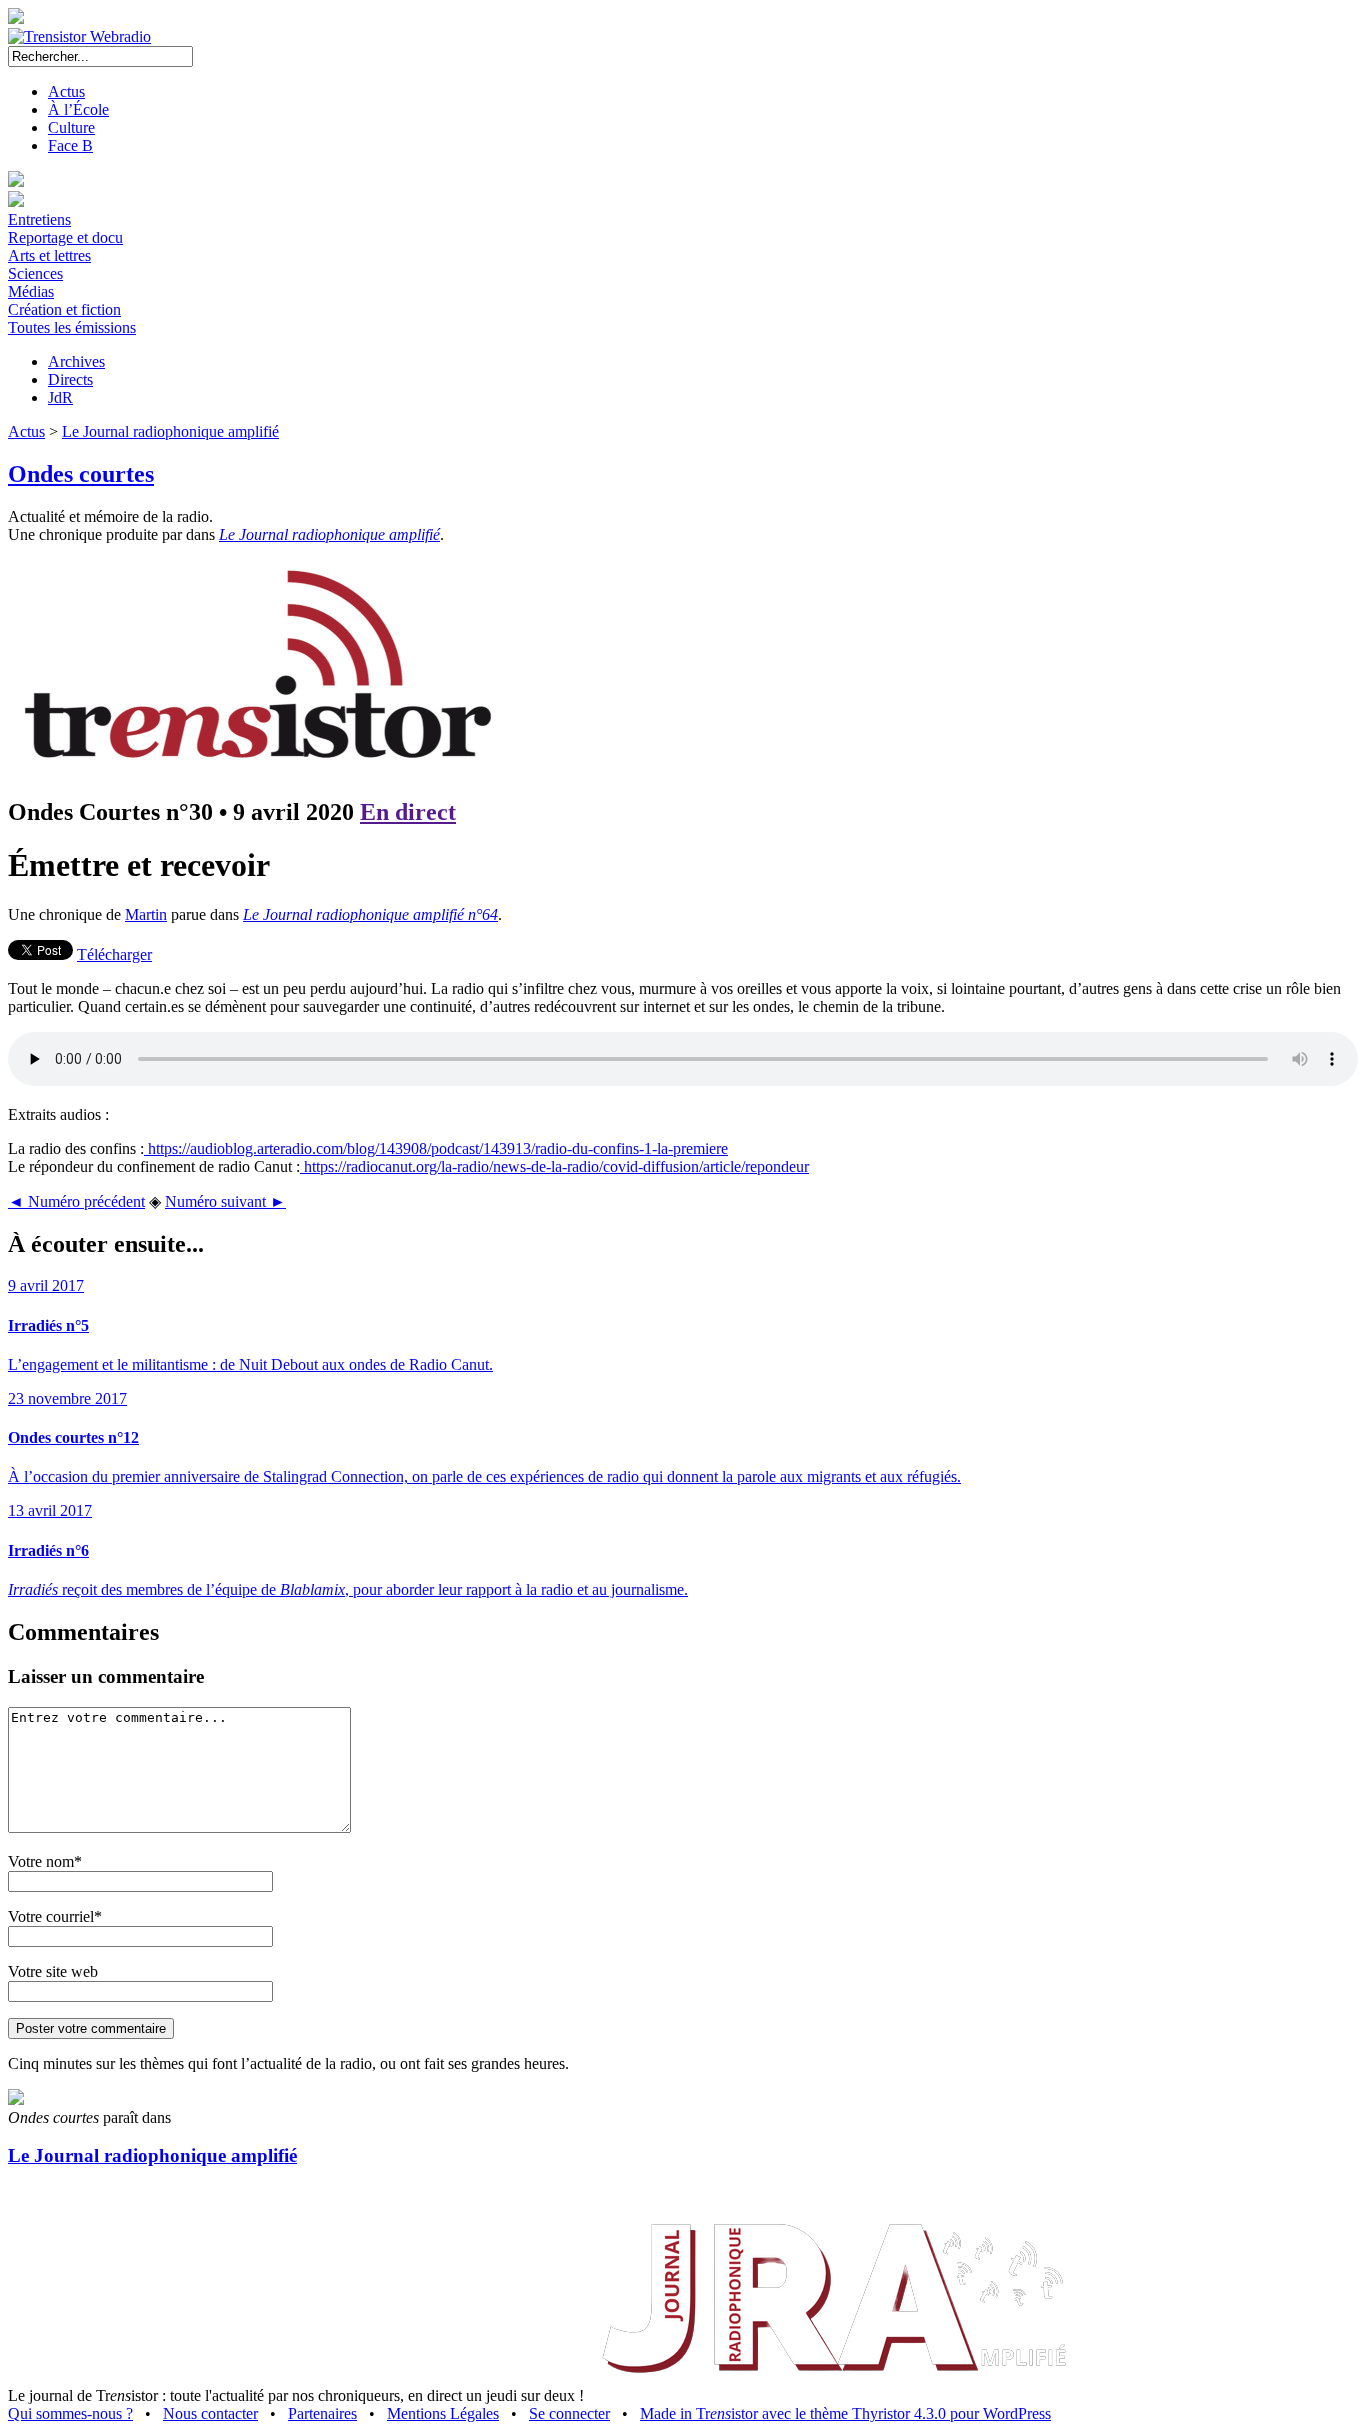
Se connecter (569, 2413)
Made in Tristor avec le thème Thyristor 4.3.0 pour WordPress (845, 2413)
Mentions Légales (443, 2413)
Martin (146, 914)
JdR (60, 397)
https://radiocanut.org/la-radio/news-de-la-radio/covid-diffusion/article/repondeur (554, 1166)
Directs (70, 379)
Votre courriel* (55, 1916)
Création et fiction (64, 309)
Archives (76, 361)
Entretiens (39, 219)
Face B (70, 145)
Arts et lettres (49, 255)
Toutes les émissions (72, 327)
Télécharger (114, 954)
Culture (71, 127)
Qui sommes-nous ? (70, 2413)
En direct (408, 812)
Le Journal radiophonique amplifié (170, 431)
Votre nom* (45, 1861)
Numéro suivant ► (225, 1201)
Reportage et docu (65, 237)
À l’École (78, 109)
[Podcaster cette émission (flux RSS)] (16, 2099)
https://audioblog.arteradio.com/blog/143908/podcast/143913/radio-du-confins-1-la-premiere (436, 1148)
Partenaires (322, 2413)
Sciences (35, 273)
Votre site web (53, 1971)
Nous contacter (210, 2413)
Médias (31, 291)
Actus (66, 91)
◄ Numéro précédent (76, 1201)
